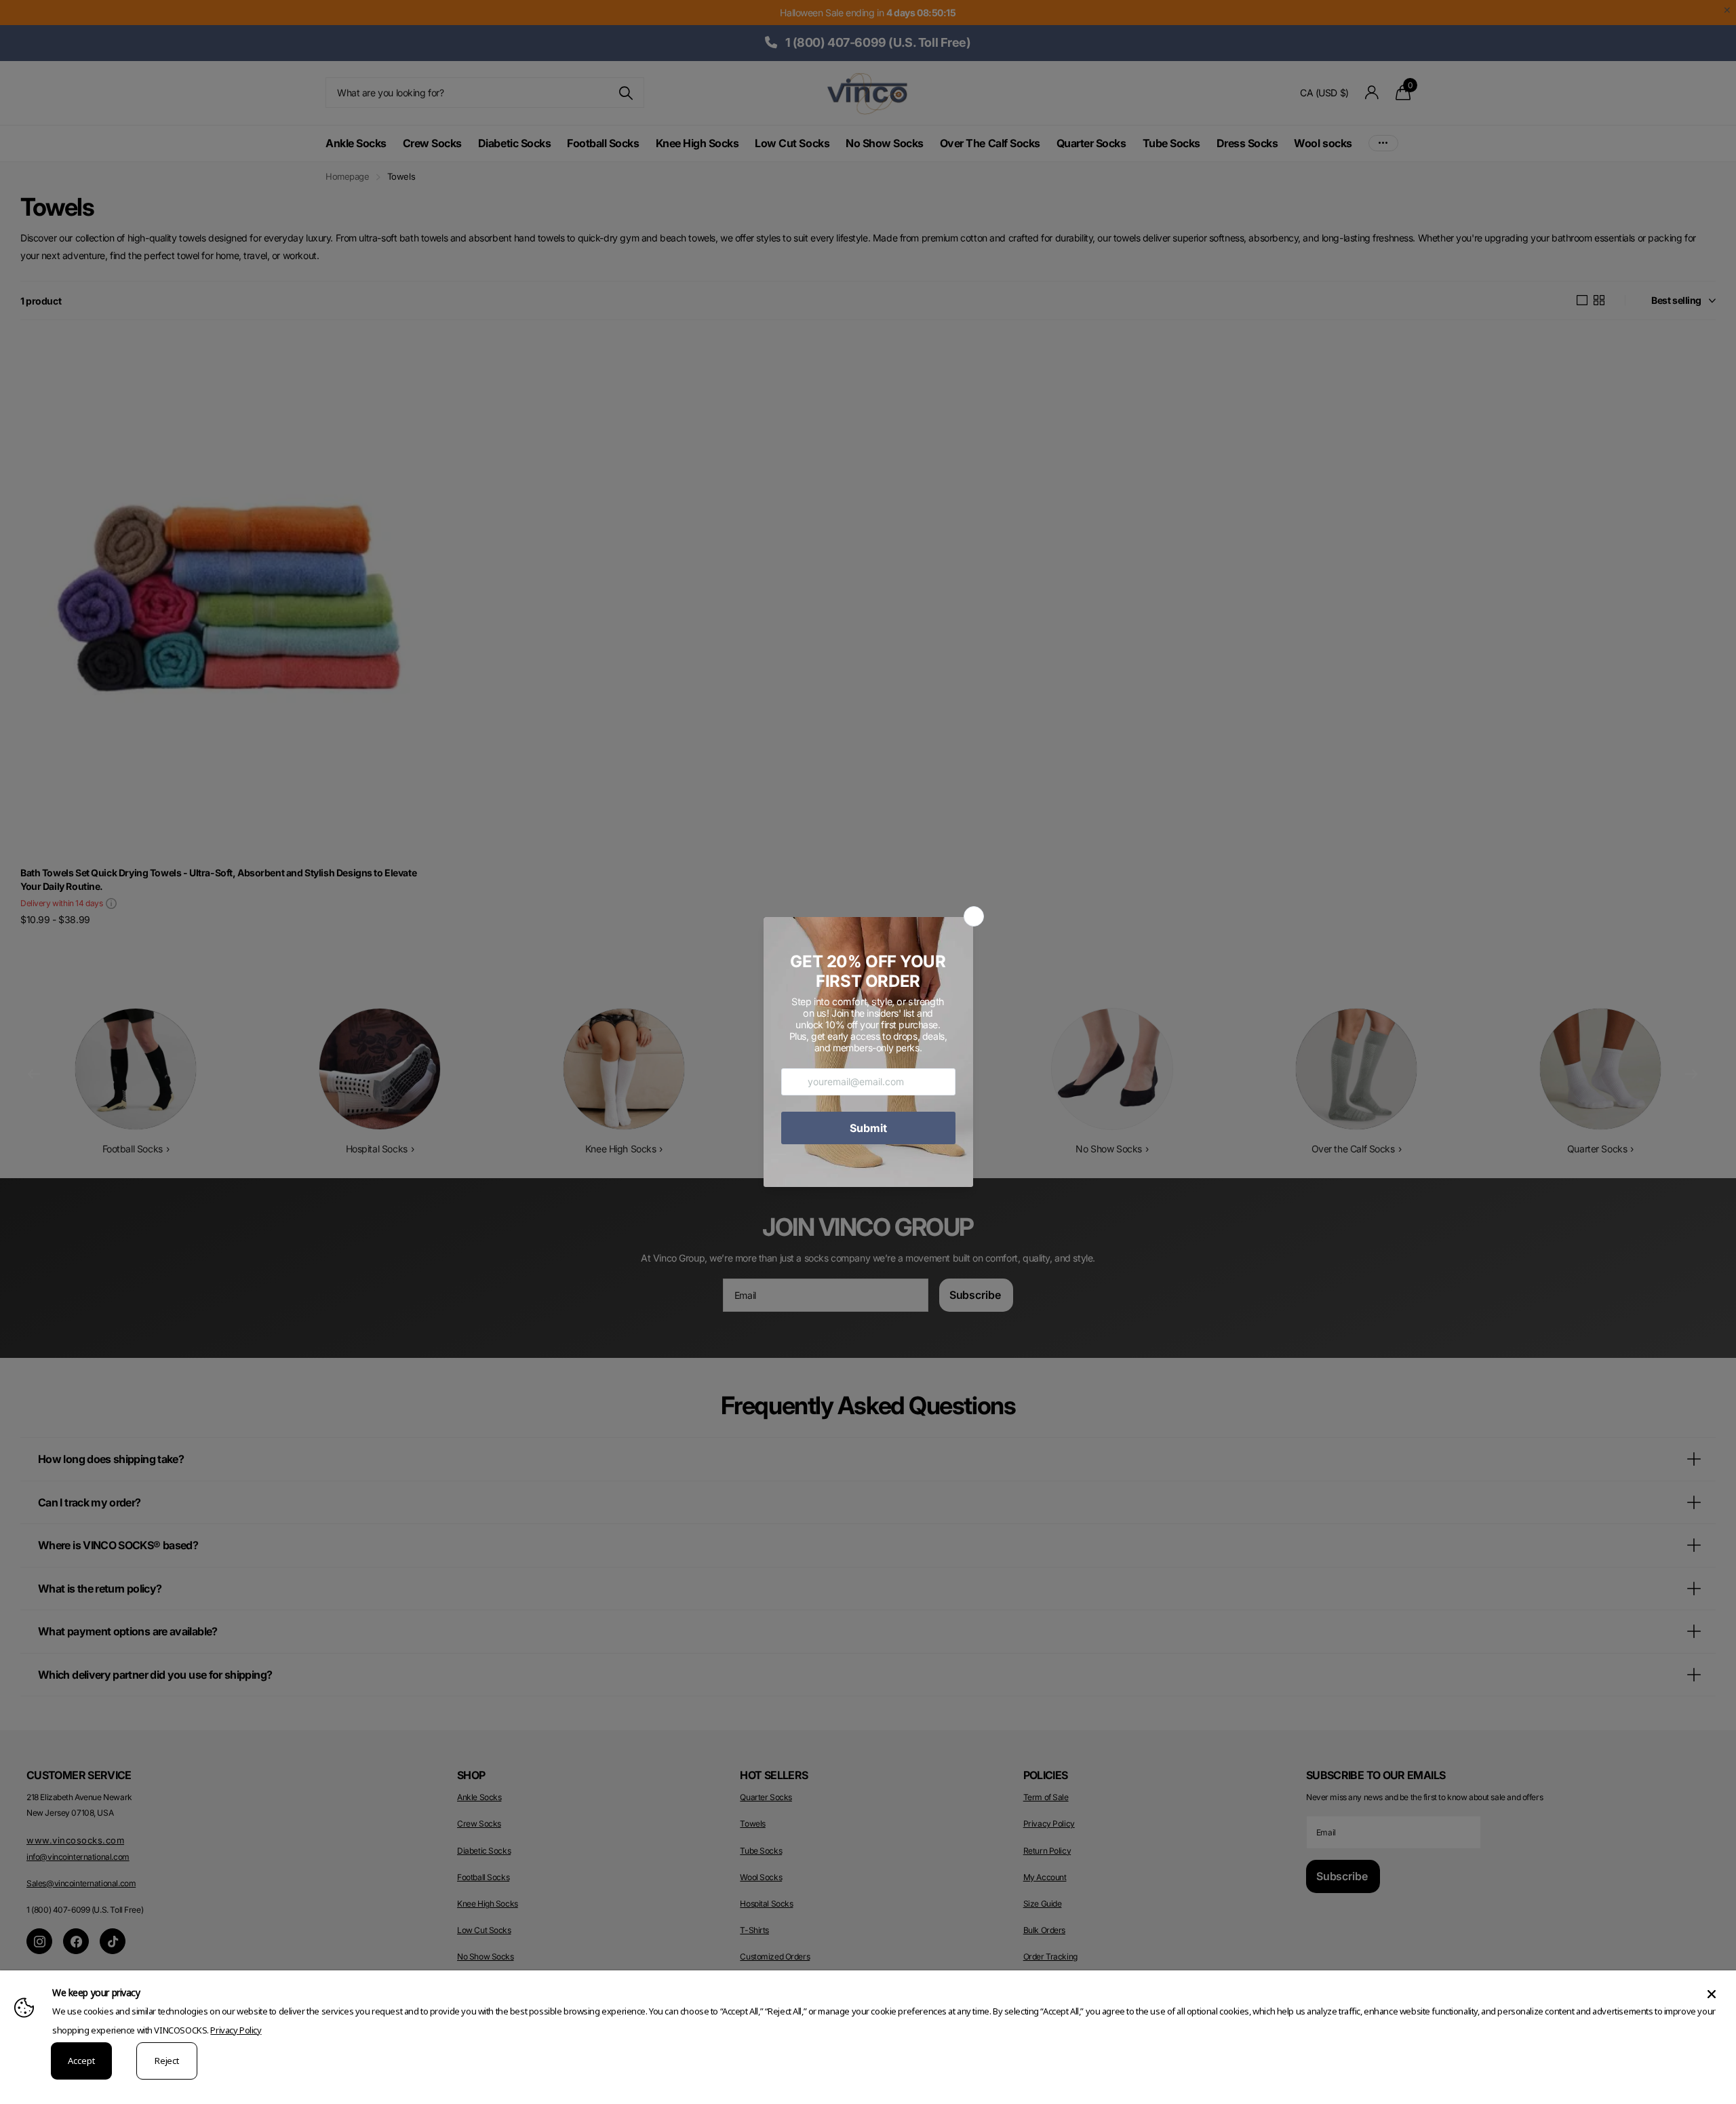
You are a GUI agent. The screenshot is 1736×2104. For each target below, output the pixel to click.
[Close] (1712, 1994)
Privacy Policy (236, 2030)
